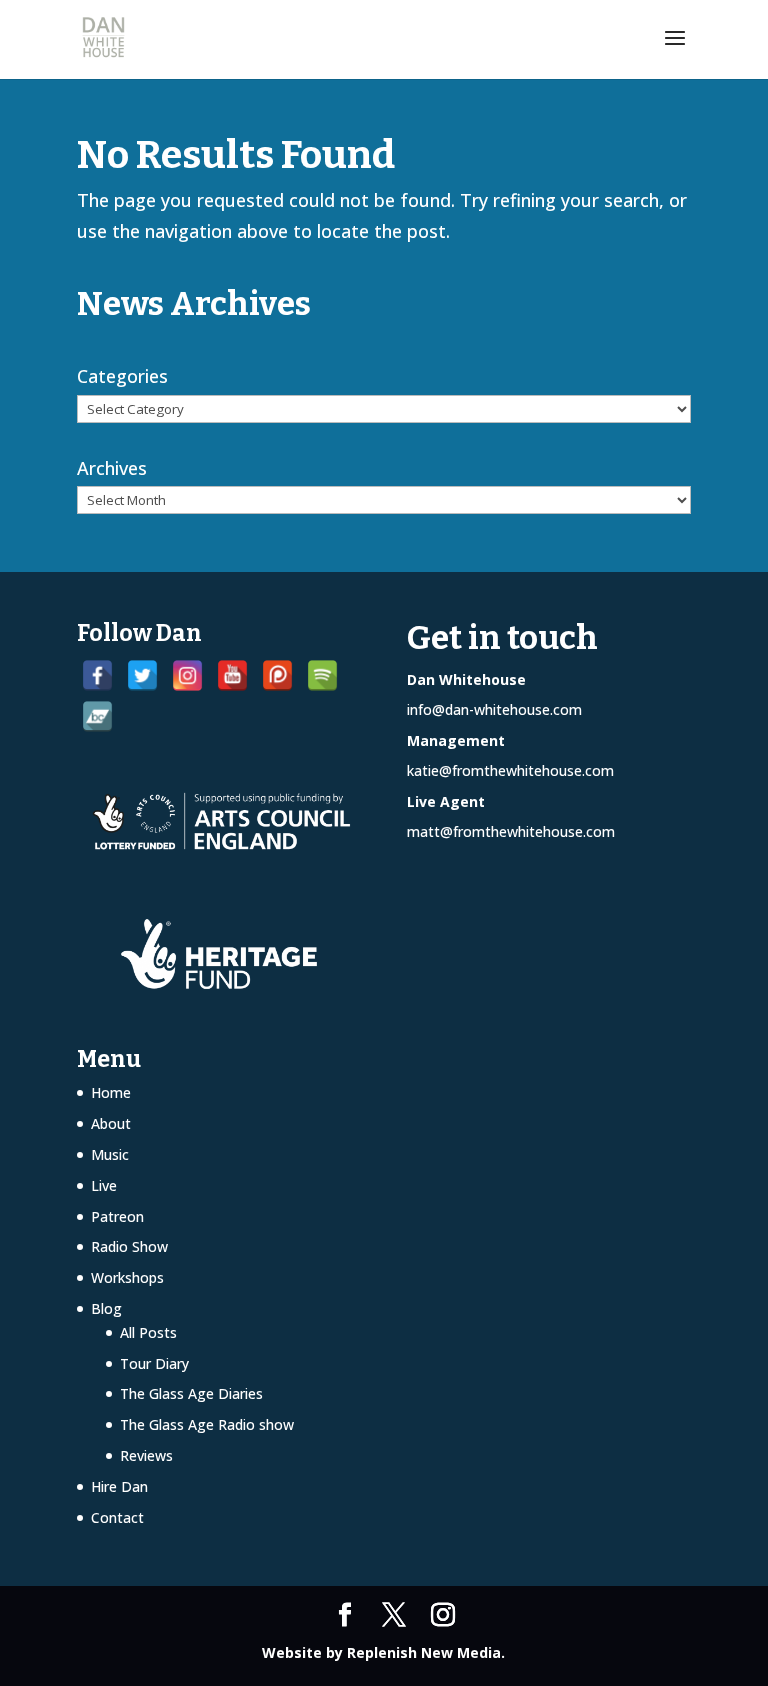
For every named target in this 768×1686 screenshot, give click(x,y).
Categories (122, 376)
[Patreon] (277, 675)
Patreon (117, 1216)
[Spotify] (322, 675)
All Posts (148, 1332)
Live (104, 1185)
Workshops (127, 1277)
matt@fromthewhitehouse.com (511, 831)
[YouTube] (232, 675)
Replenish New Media (424, 1652)
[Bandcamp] (97, 716)
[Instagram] (187, 675)
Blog (106, 1308)
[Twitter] (142, 675)
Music (110, 1154)
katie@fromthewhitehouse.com (510, 770)
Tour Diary (154, 1363)
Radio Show (129, 1246)
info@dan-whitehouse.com (494, 709)
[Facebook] (97, 675)
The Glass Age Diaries (191, 1393)
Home (111, 1092)
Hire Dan (119, 1486)
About (111, 1123)
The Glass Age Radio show (207, 1424)
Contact (117, 1517)
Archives (112, 468)
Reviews (146, 1455)
